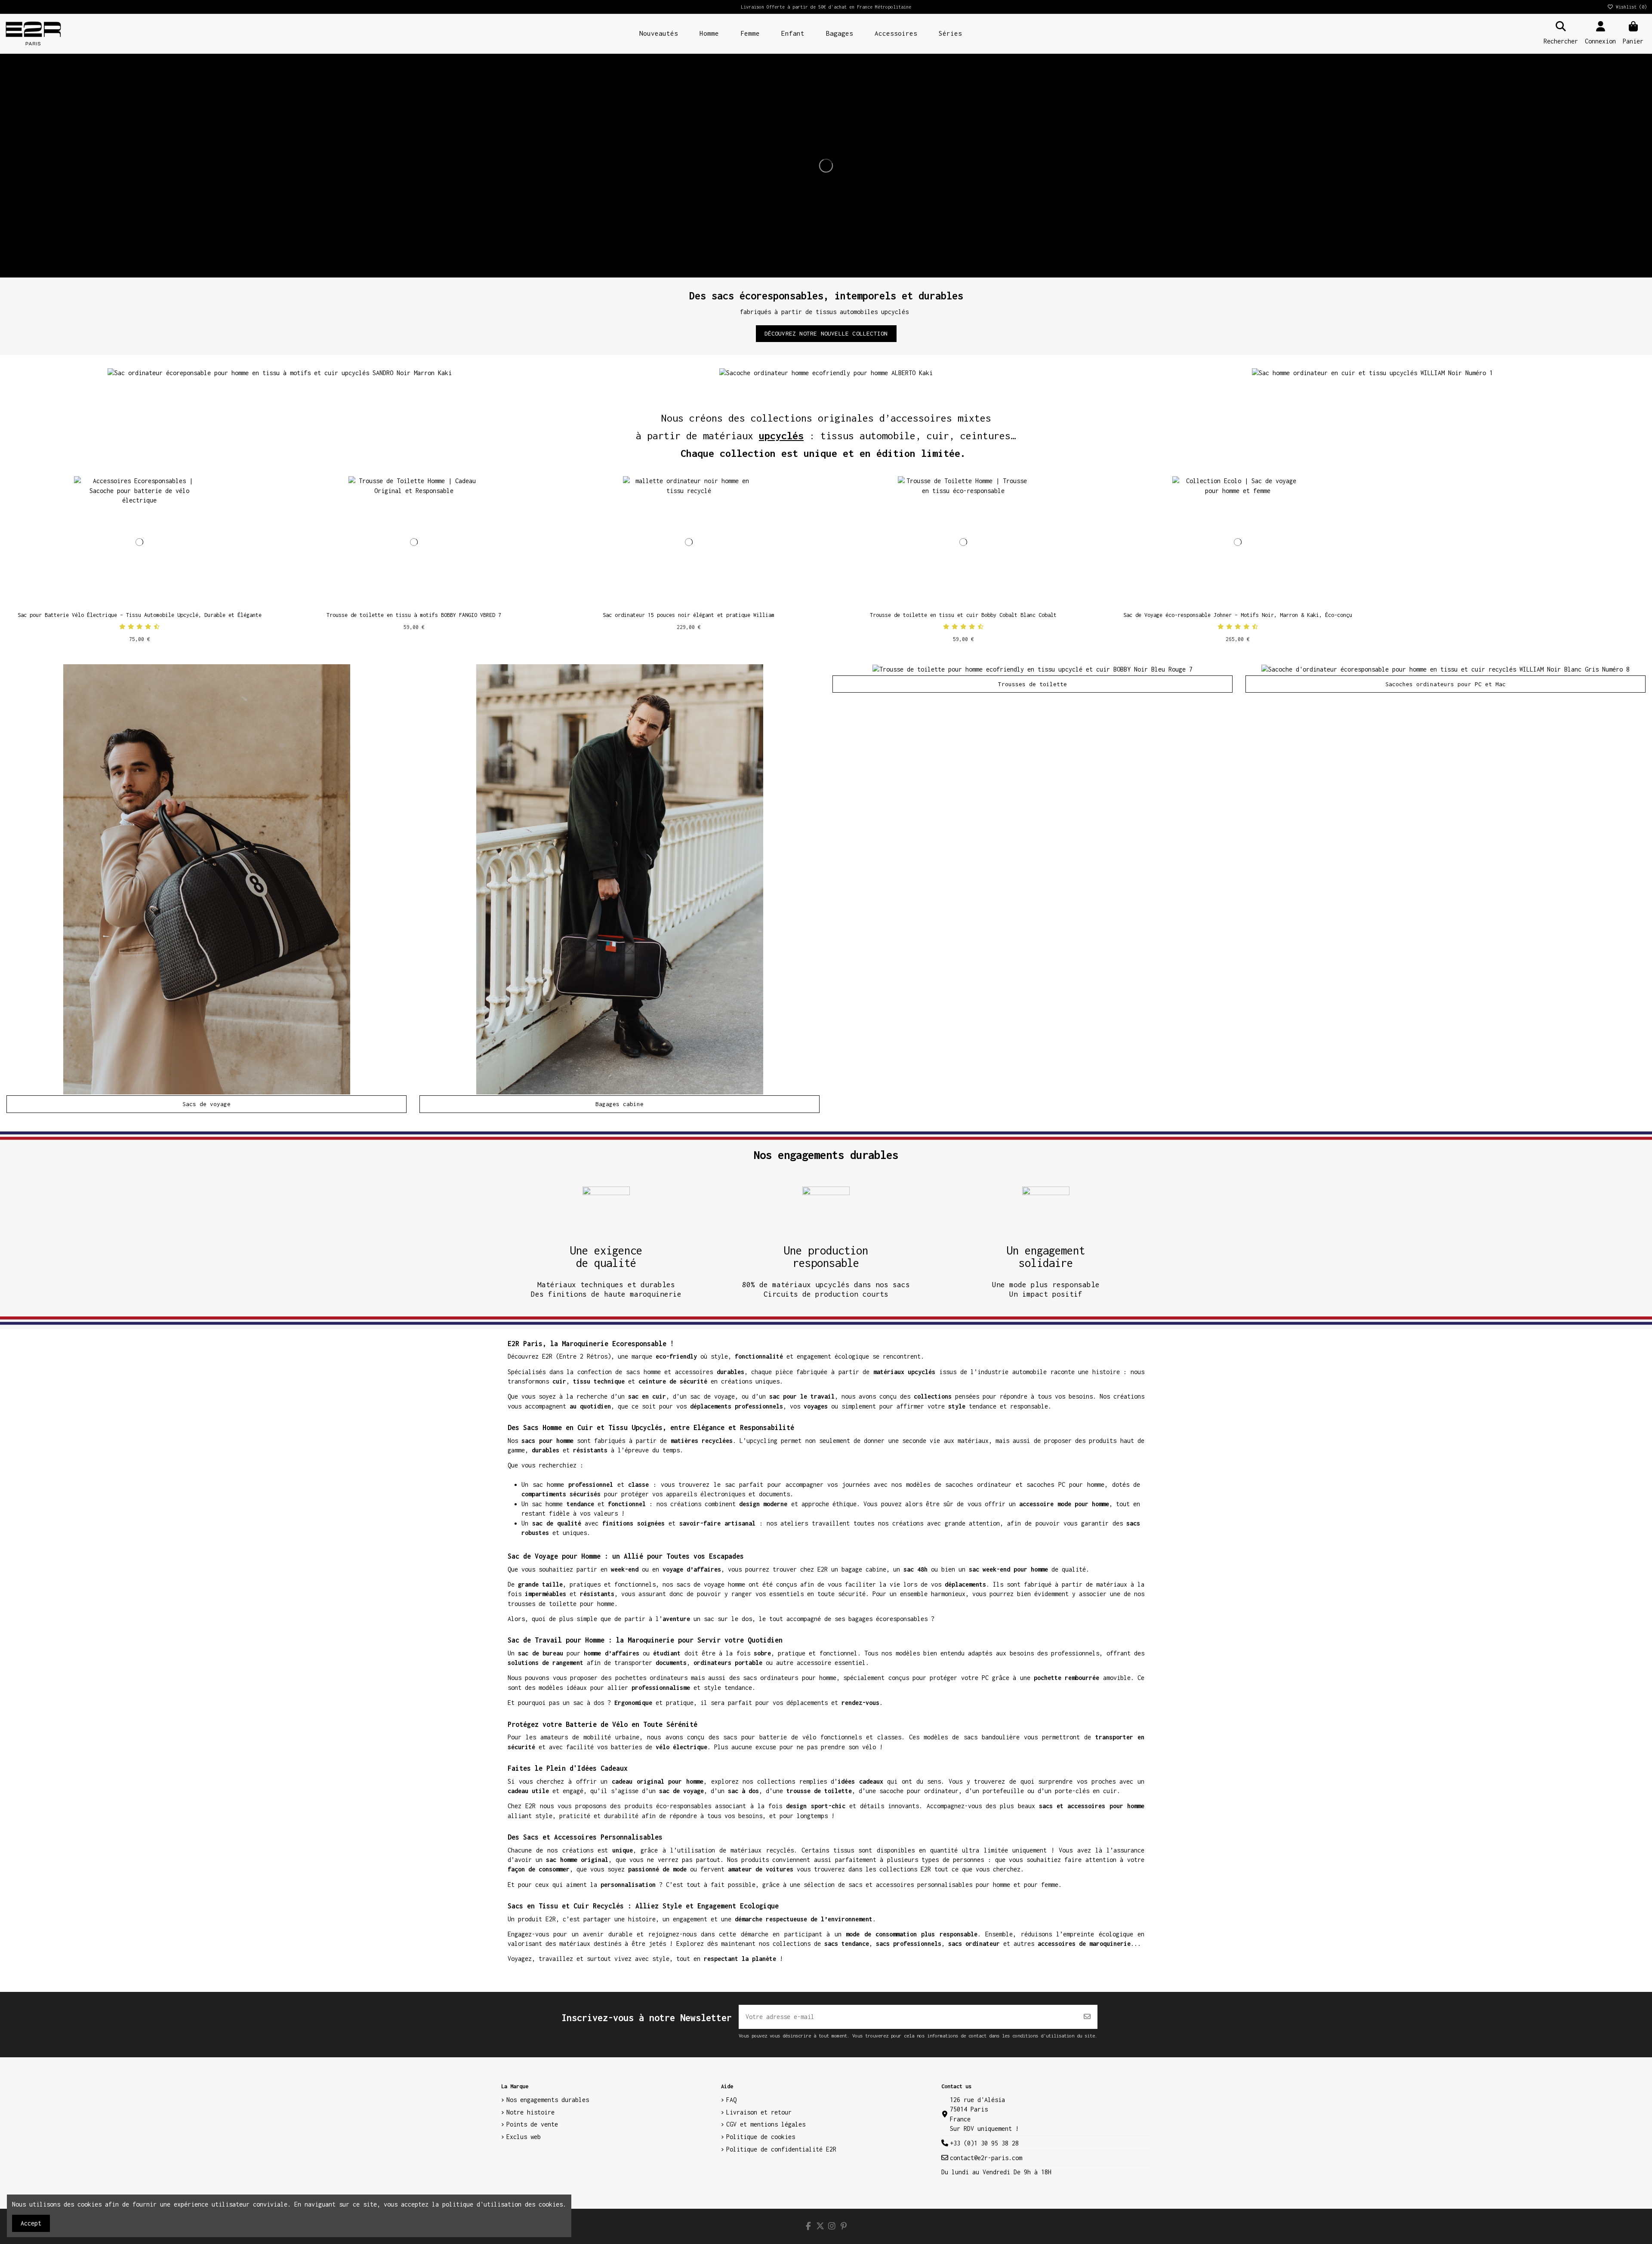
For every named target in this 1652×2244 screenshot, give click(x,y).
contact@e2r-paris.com (986, 2158)
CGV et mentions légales (766, 2124)
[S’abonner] (1087, 2017)
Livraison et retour (759, 2112)
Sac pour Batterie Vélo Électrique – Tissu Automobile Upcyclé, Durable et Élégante (140, 615)
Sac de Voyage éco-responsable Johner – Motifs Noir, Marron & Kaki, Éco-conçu (1238, 615)
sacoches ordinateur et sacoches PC (1005, 1484)
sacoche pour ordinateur (919, 1791)
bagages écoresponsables (888, 1619)
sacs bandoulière (992, 1737)
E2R (547, 1356)
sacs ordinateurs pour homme (790, 1678)
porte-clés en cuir (1086, 1791)
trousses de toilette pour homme (561, 1604)
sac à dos (589, 1703)
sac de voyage (712, 1396)
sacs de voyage (700, 1584)
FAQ (731, 2100)
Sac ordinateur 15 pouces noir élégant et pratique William (689, 615)
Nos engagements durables (548, 2100)
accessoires (694, 1372)
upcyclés (781, 436)
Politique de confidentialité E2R (781, 2149)
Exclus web (524, 2137)
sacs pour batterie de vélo (770, 1737)
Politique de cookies (761, 2137)
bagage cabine (864, 1569)
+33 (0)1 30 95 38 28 (984, 2143)
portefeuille (1003, 1791)
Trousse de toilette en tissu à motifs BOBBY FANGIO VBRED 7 (414, 615)
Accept (31, 2223)
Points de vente (532, 2124)
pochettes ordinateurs (651, 1678)
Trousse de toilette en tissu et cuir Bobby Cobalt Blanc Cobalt (963, 615)
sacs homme (643, 1372)
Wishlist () (1630, 7)
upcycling (762, 1441)
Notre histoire (530, 2112)
